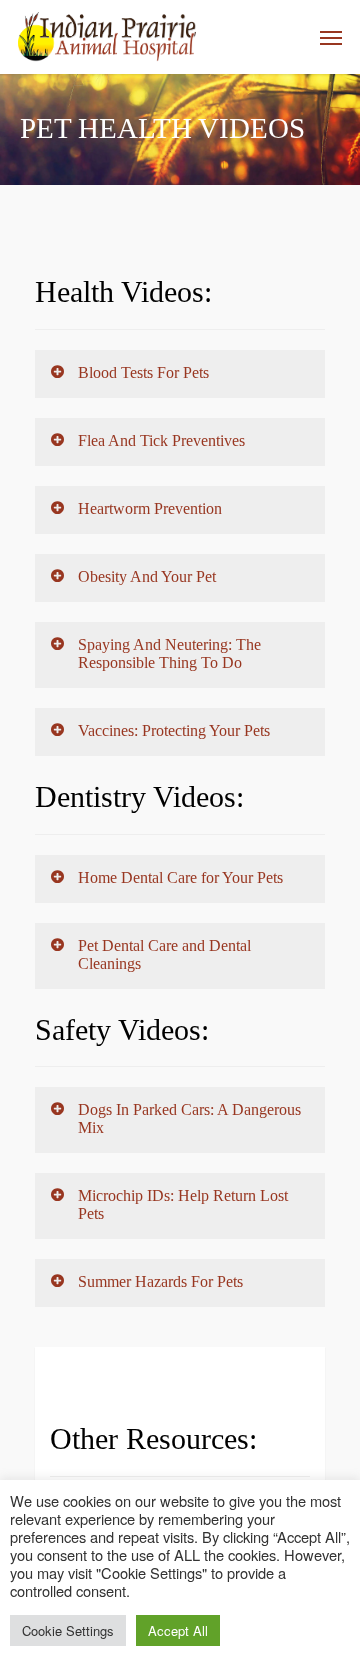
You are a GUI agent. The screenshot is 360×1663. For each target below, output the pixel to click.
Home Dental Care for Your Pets (180, 877)
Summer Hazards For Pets (160, 1281)
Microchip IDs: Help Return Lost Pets (183, 1204)
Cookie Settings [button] (68, 1630)
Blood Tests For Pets (143, 372)
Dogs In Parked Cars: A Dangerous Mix (189, 1118)
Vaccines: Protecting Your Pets (174, 730)
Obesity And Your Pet (147, 576)
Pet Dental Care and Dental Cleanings (164, 954)
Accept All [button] (178, 1630)
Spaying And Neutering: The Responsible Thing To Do (169, 653)
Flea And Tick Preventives (161, 440)
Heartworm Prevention (150, 508)
